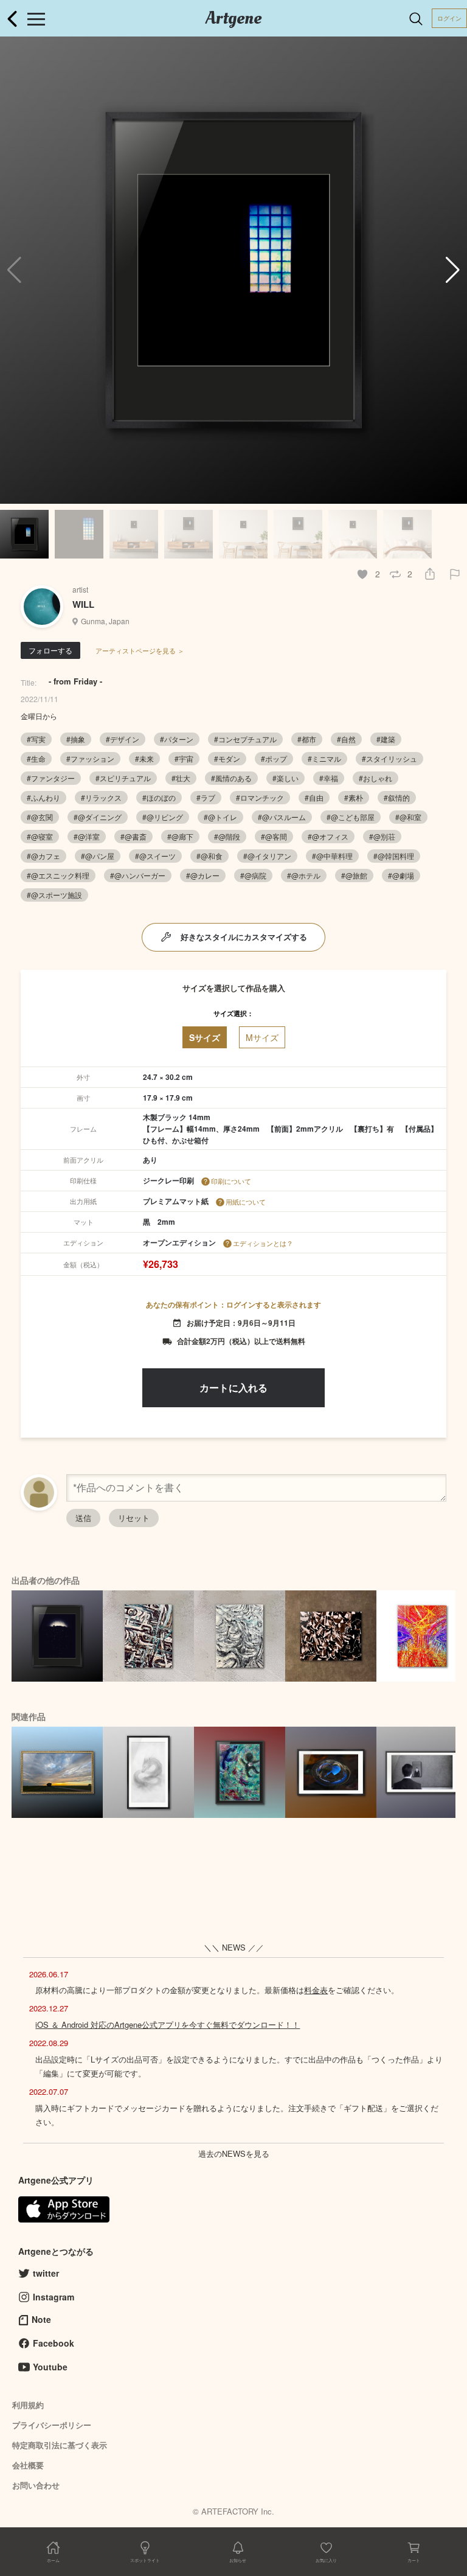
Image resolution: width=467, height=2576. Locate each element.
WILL (83, 604)
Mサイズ (262, 1037)
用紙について (246, 1202)
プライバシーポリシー (52, 2425)
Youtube (50, 2367)
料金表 (316, 1990)
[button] (453, 270)
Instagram (54, 2297)
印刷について (231, 1181)
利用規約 (28, 2405)
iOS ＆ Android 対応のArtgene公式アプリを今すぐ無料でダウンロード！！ (168, 2024)
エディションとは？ (263, 1243)
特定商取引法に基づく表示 (60, 2445)
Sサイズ (205, 1037)
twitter (46, 2273)
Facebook (54, 2343)
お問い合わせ (36, 2485)
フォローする (50, 650)
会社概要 (28, 2465)
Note (41, 2319)
